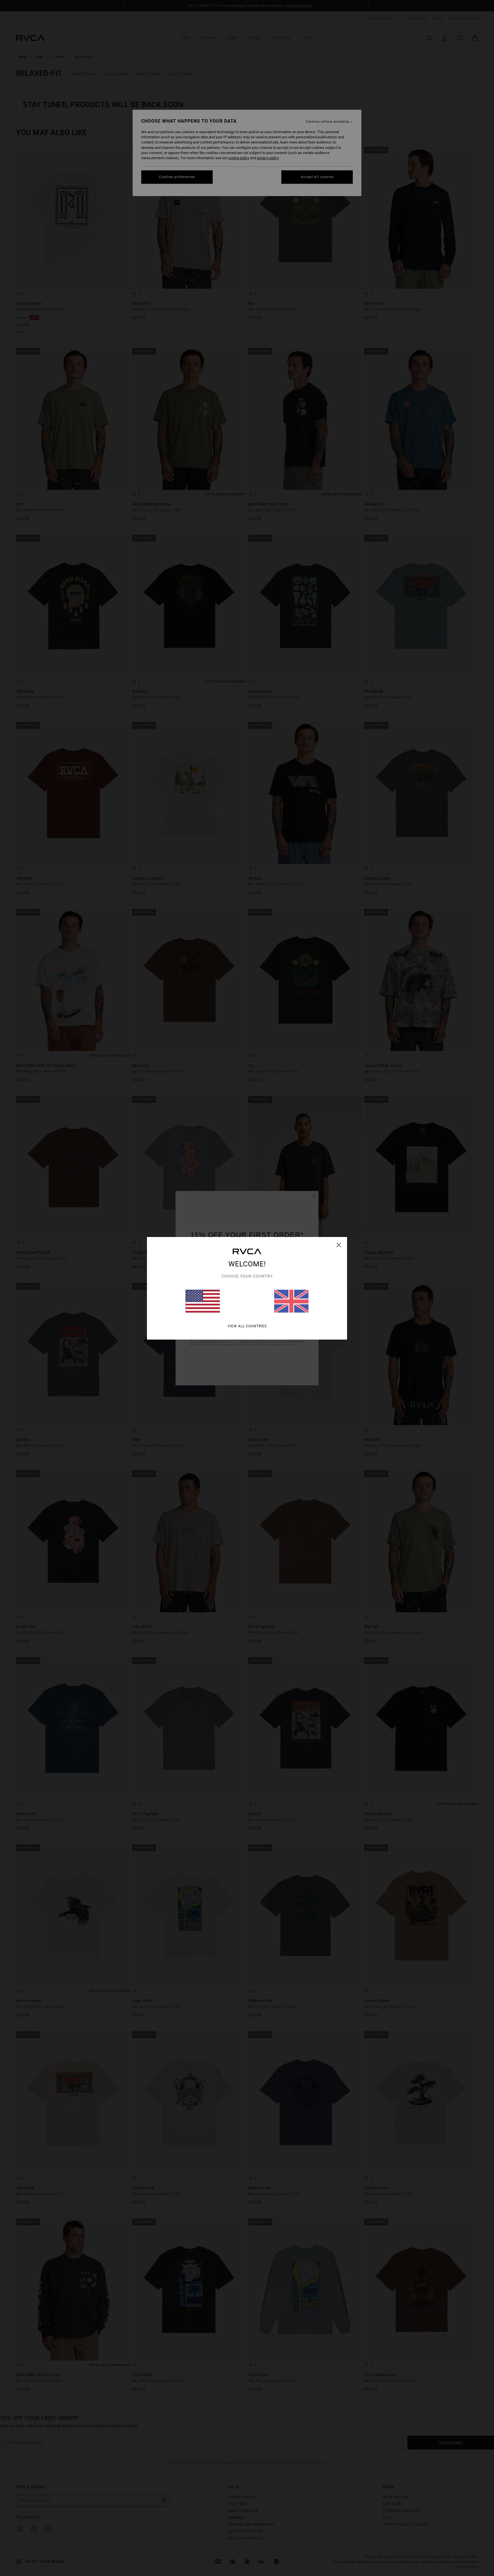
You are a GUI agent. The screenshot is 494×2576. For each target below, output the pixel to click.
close (339, 1245)
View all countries (247, 1326)
